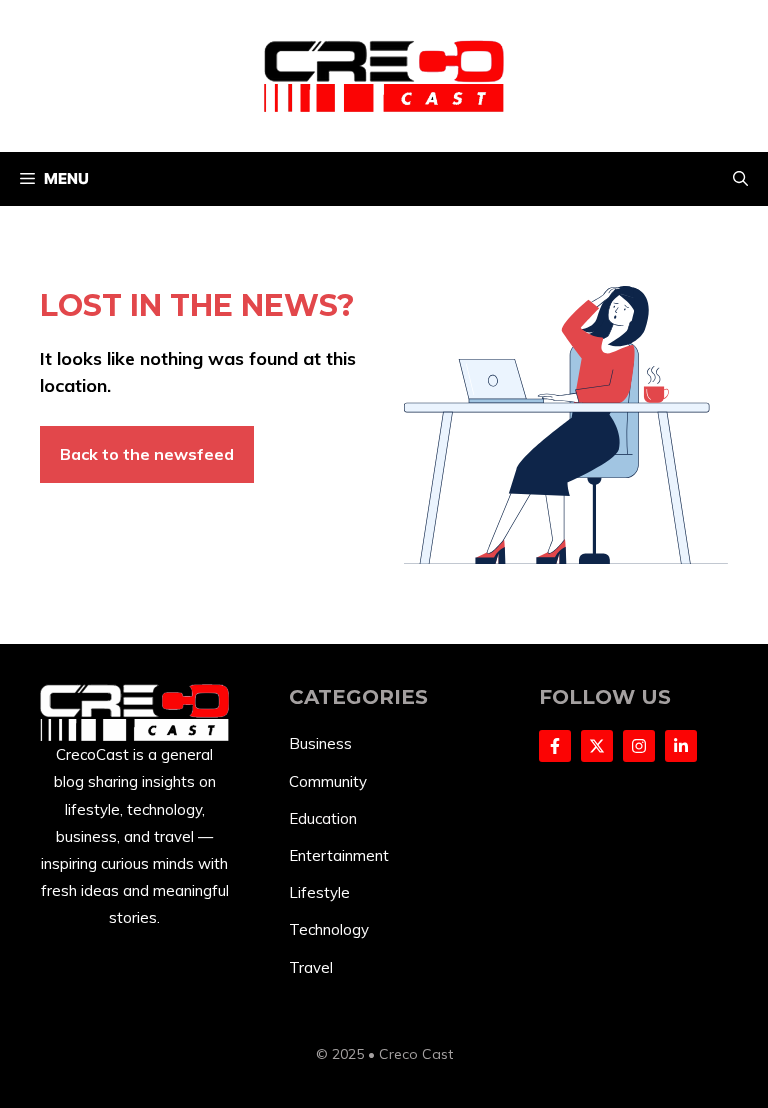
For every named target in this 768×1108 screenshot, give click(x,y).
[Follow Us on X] (597, 746)
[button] (740, 179)
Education (323, 818)
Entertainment (339, 855)
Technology (329, 929)
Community (328, 781)
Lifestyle (319, 892)
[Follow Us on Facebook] (555, 746)
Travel (311, 967)
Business (320, 743)
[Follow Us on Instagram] (639, 746)
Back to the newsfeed (147, 454)
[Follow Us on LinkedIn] (681, 746)
